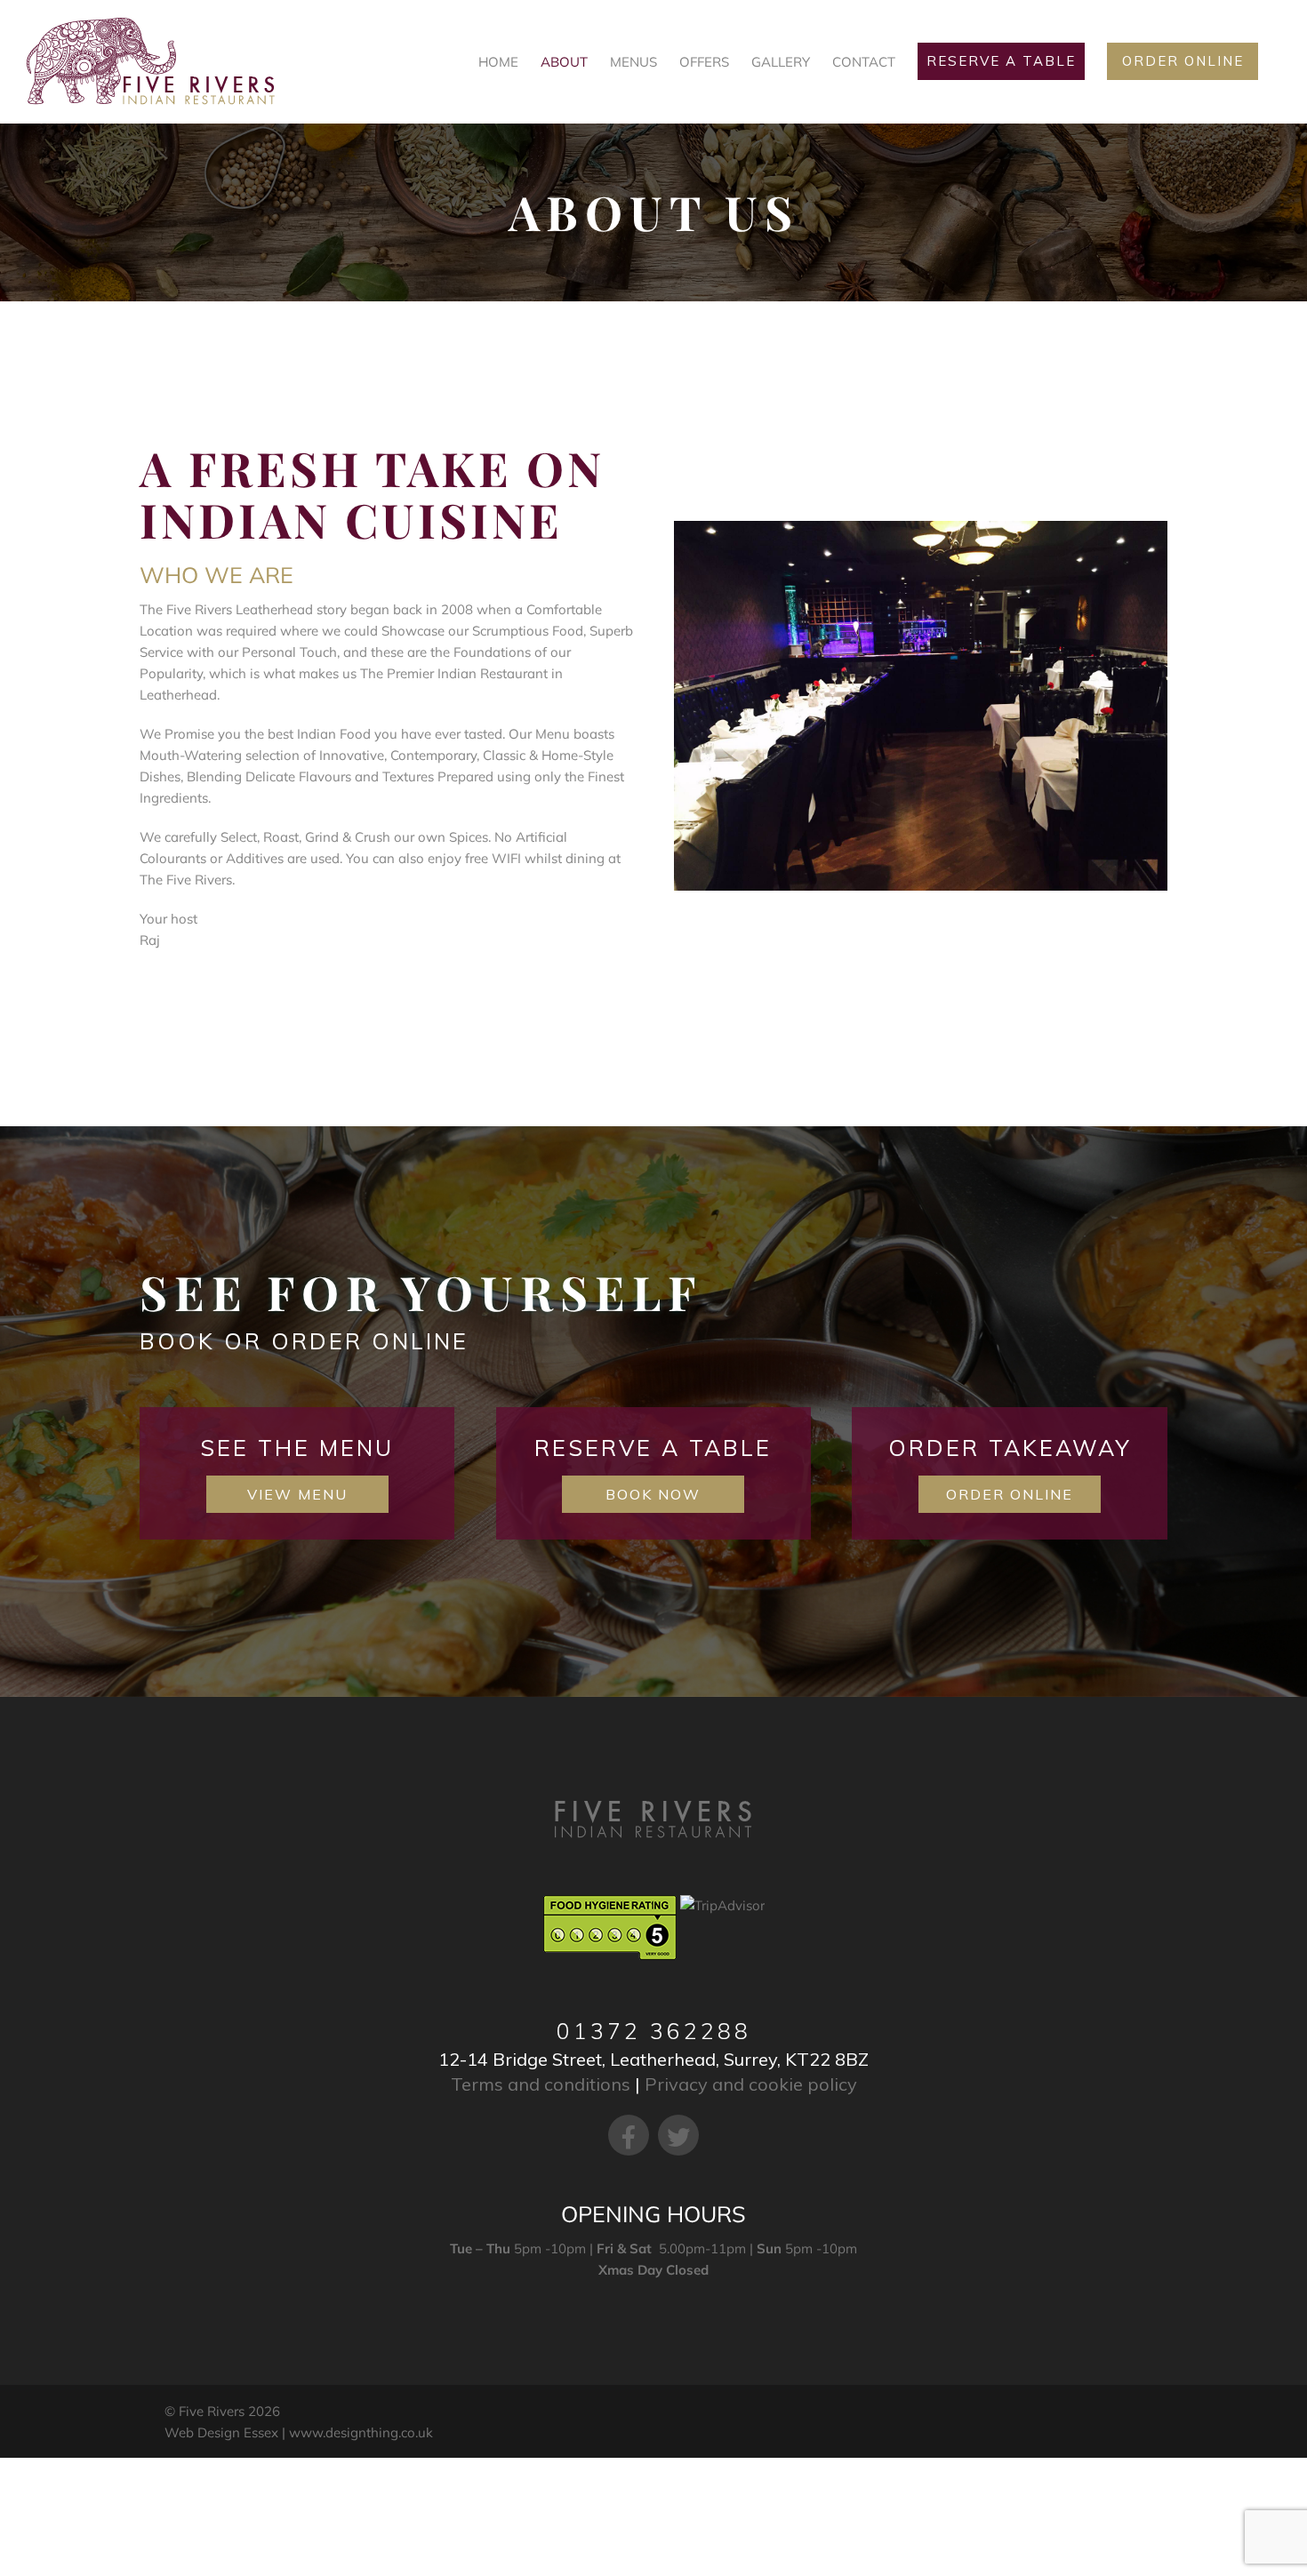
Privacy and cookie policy (751, 2084)
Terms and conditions (541, 2084)
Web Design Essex (221, 2432)
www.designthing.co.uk (361, 2432)
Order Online (1010, 1494)
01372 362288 (654, 2031)
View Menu (297, 1494)
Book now (653, 1494)
